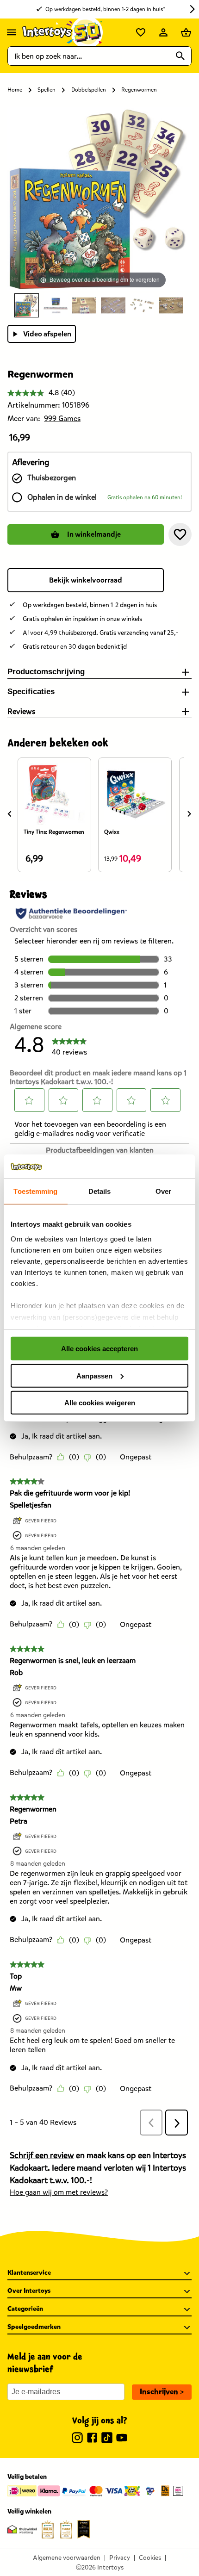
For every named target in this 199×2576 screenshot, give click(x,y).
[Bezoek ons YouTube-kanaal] (122, 2439)
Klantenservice (29, 2273)
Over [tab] (163, 1191)
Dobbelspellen (89, 90)
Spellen (47, 90)
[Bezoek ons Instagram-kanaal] (77, 2439)
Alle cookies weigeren (100, 1403)
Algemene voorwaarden (67, 2558)
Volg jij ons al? (100, 2421)
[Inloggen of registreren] (163, 32)
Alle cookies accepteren (99, 1349)
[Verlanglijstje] (141, 32)
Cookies (150, 2558)
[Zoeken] (180, 56)
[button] (180, 534)
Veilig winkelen (29, 2511)
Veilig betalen (27, 2477)
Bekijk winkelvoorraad (86, 580)
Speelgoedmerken (34, 2327)
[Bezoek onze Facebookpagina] (92, 2439)
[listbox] (99, 305)
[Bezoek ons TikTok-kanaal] (107, 2439)
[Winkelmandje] (186, 32)
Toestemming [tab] (35, 1191)
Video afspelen (47, 334)
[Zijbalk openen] (12, 32)
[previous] (10, 814)
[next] (189, 814)
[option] (27, 305)
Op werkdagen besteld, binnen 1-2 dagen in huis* (105, 9)
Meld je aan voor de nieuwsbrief (45, 2363)
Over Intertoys (29, 2291)
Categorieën (25, 2309)
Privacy (120, 2558)
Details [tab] (100, 1191)
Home (15, 90)
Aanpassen (94, 1375)
